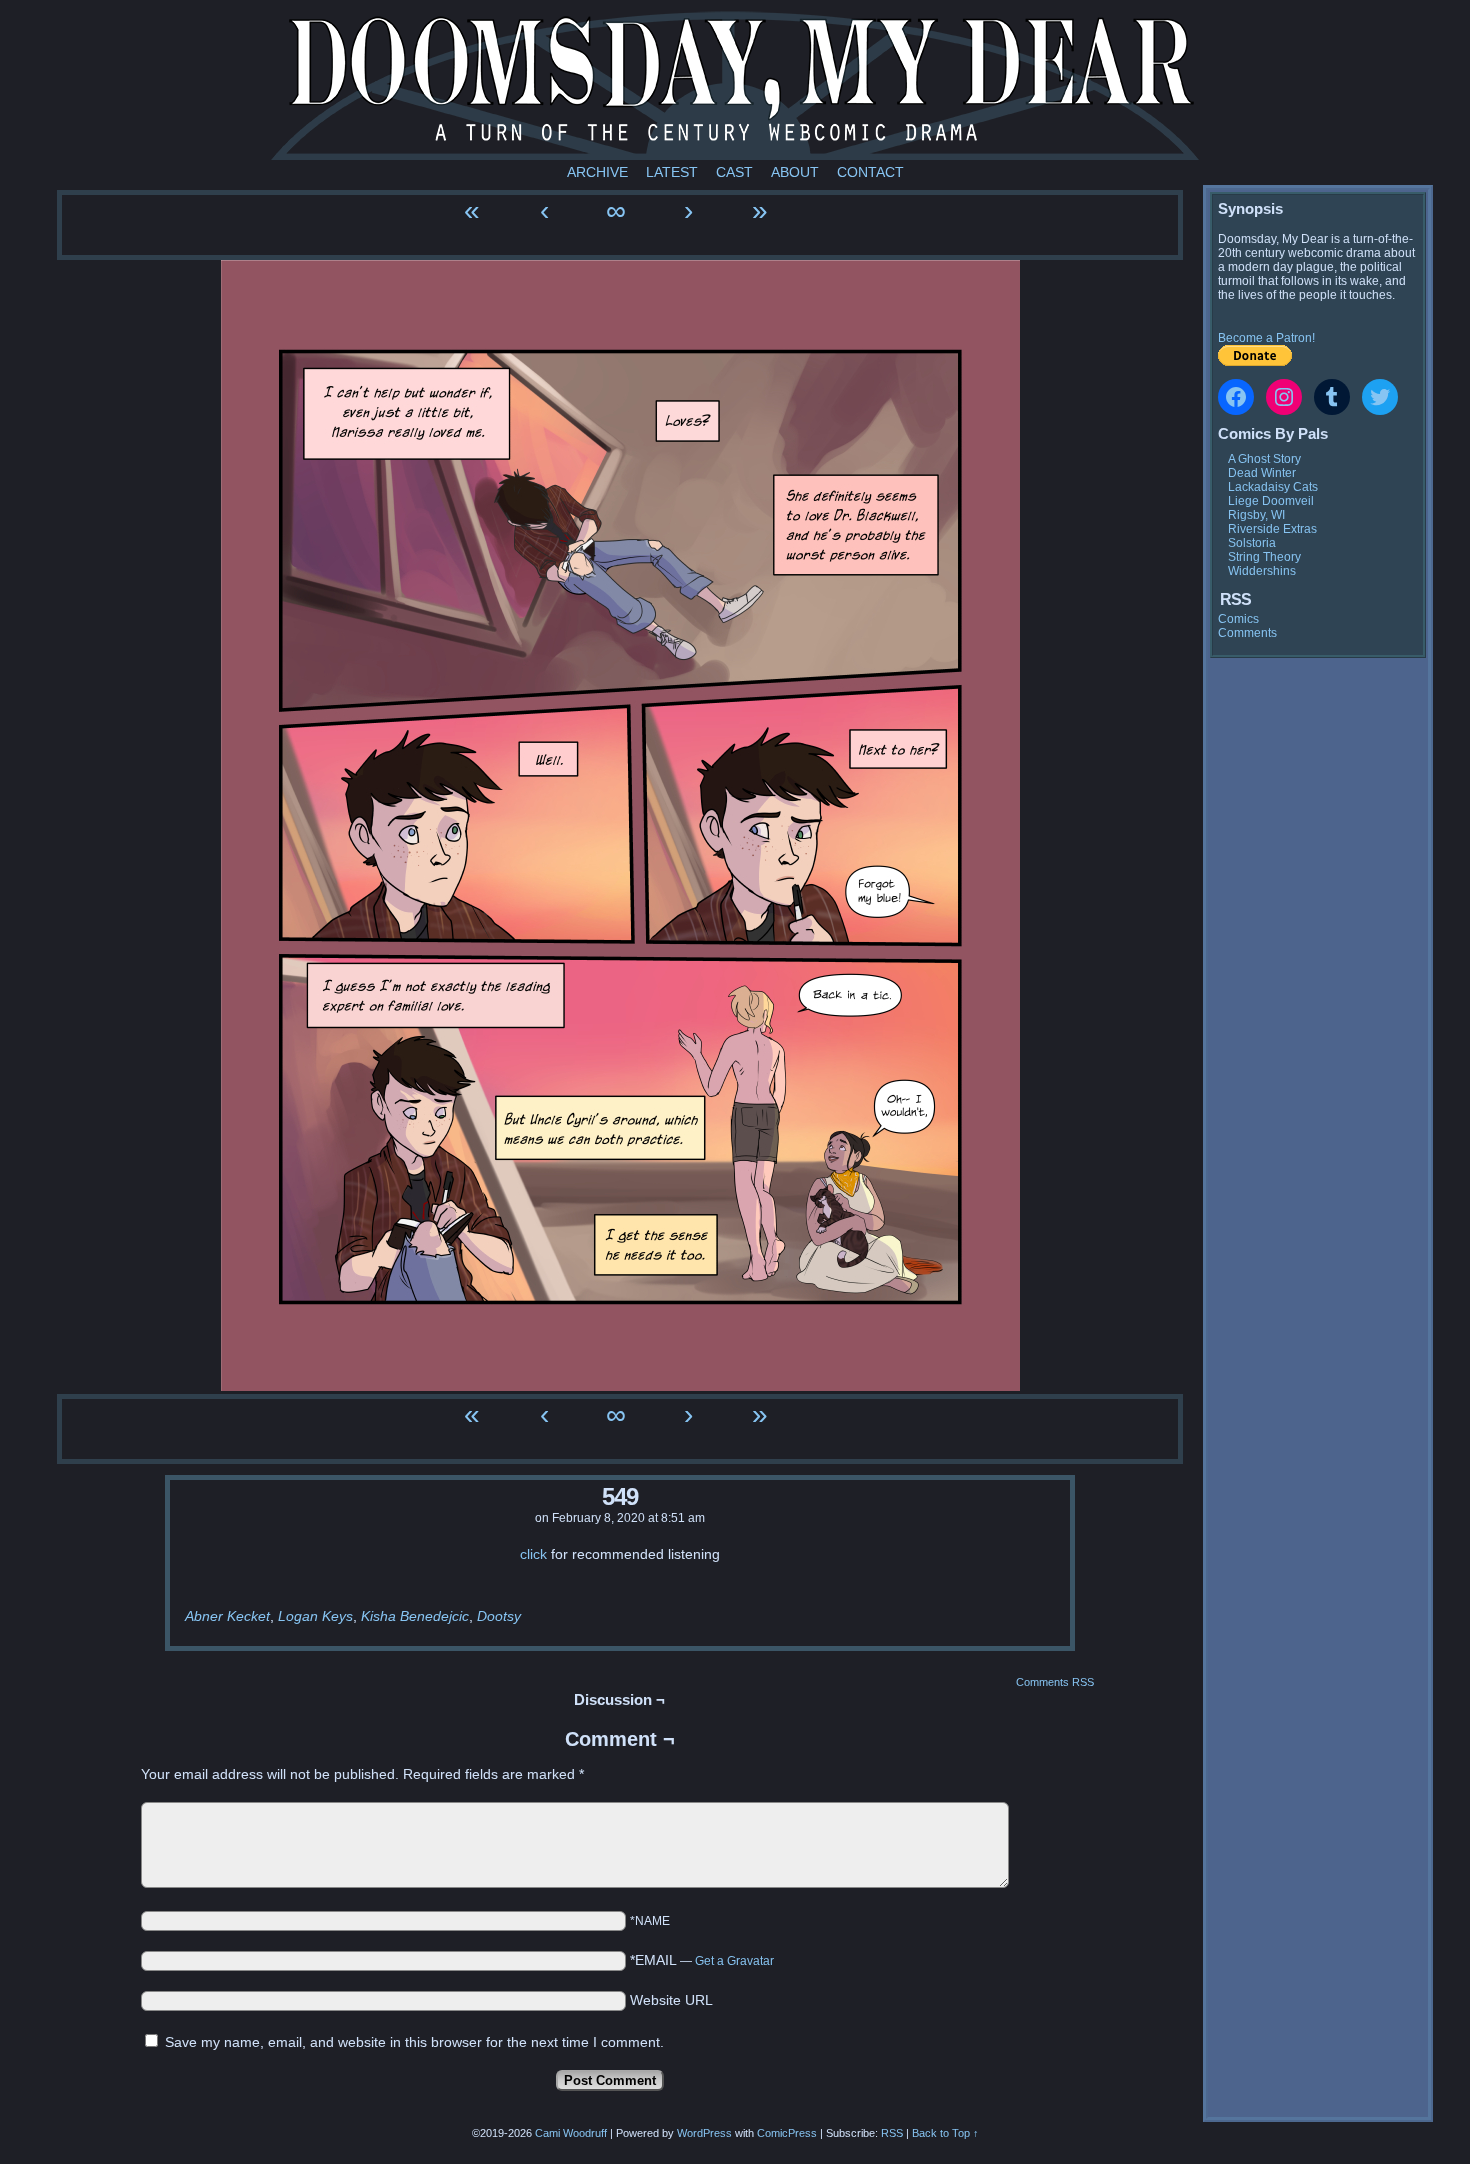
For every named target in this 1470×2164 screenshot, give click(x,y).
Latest (672, 172)
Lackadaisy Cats (1273, 487)
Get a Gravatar (734, 1961)
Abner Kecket (227, 1616)
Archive (597, 172)
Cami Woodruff (571, 2133)
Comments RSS (1055, 1682)
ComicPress (787, 2133)
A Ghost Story (1264, 459)
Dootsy (499, 1616)
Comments (1247, 633)
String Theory (1264, 557)
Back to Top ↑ (945, 2133)
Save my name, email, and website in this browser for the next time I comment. (414, 2042)
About (795, 172)
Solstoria (1252, 543)
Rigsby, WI (1256, 515)
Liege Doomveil (1271, 501)
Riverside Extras (1272, 529)
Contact (870, 172)
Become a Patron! (1266, 338)
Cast (734, 172)
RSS (892, 2133)
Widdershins (1262, 571)
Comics (1238, 619)
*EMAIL (702, 1960)
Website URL (671, 2000)
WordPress (704, 2133)
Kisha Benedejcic (415, 1616)
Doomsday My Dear (735, 85)
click (533, 1554)
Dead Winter (1262, 473)
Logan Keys (315, 1616)
